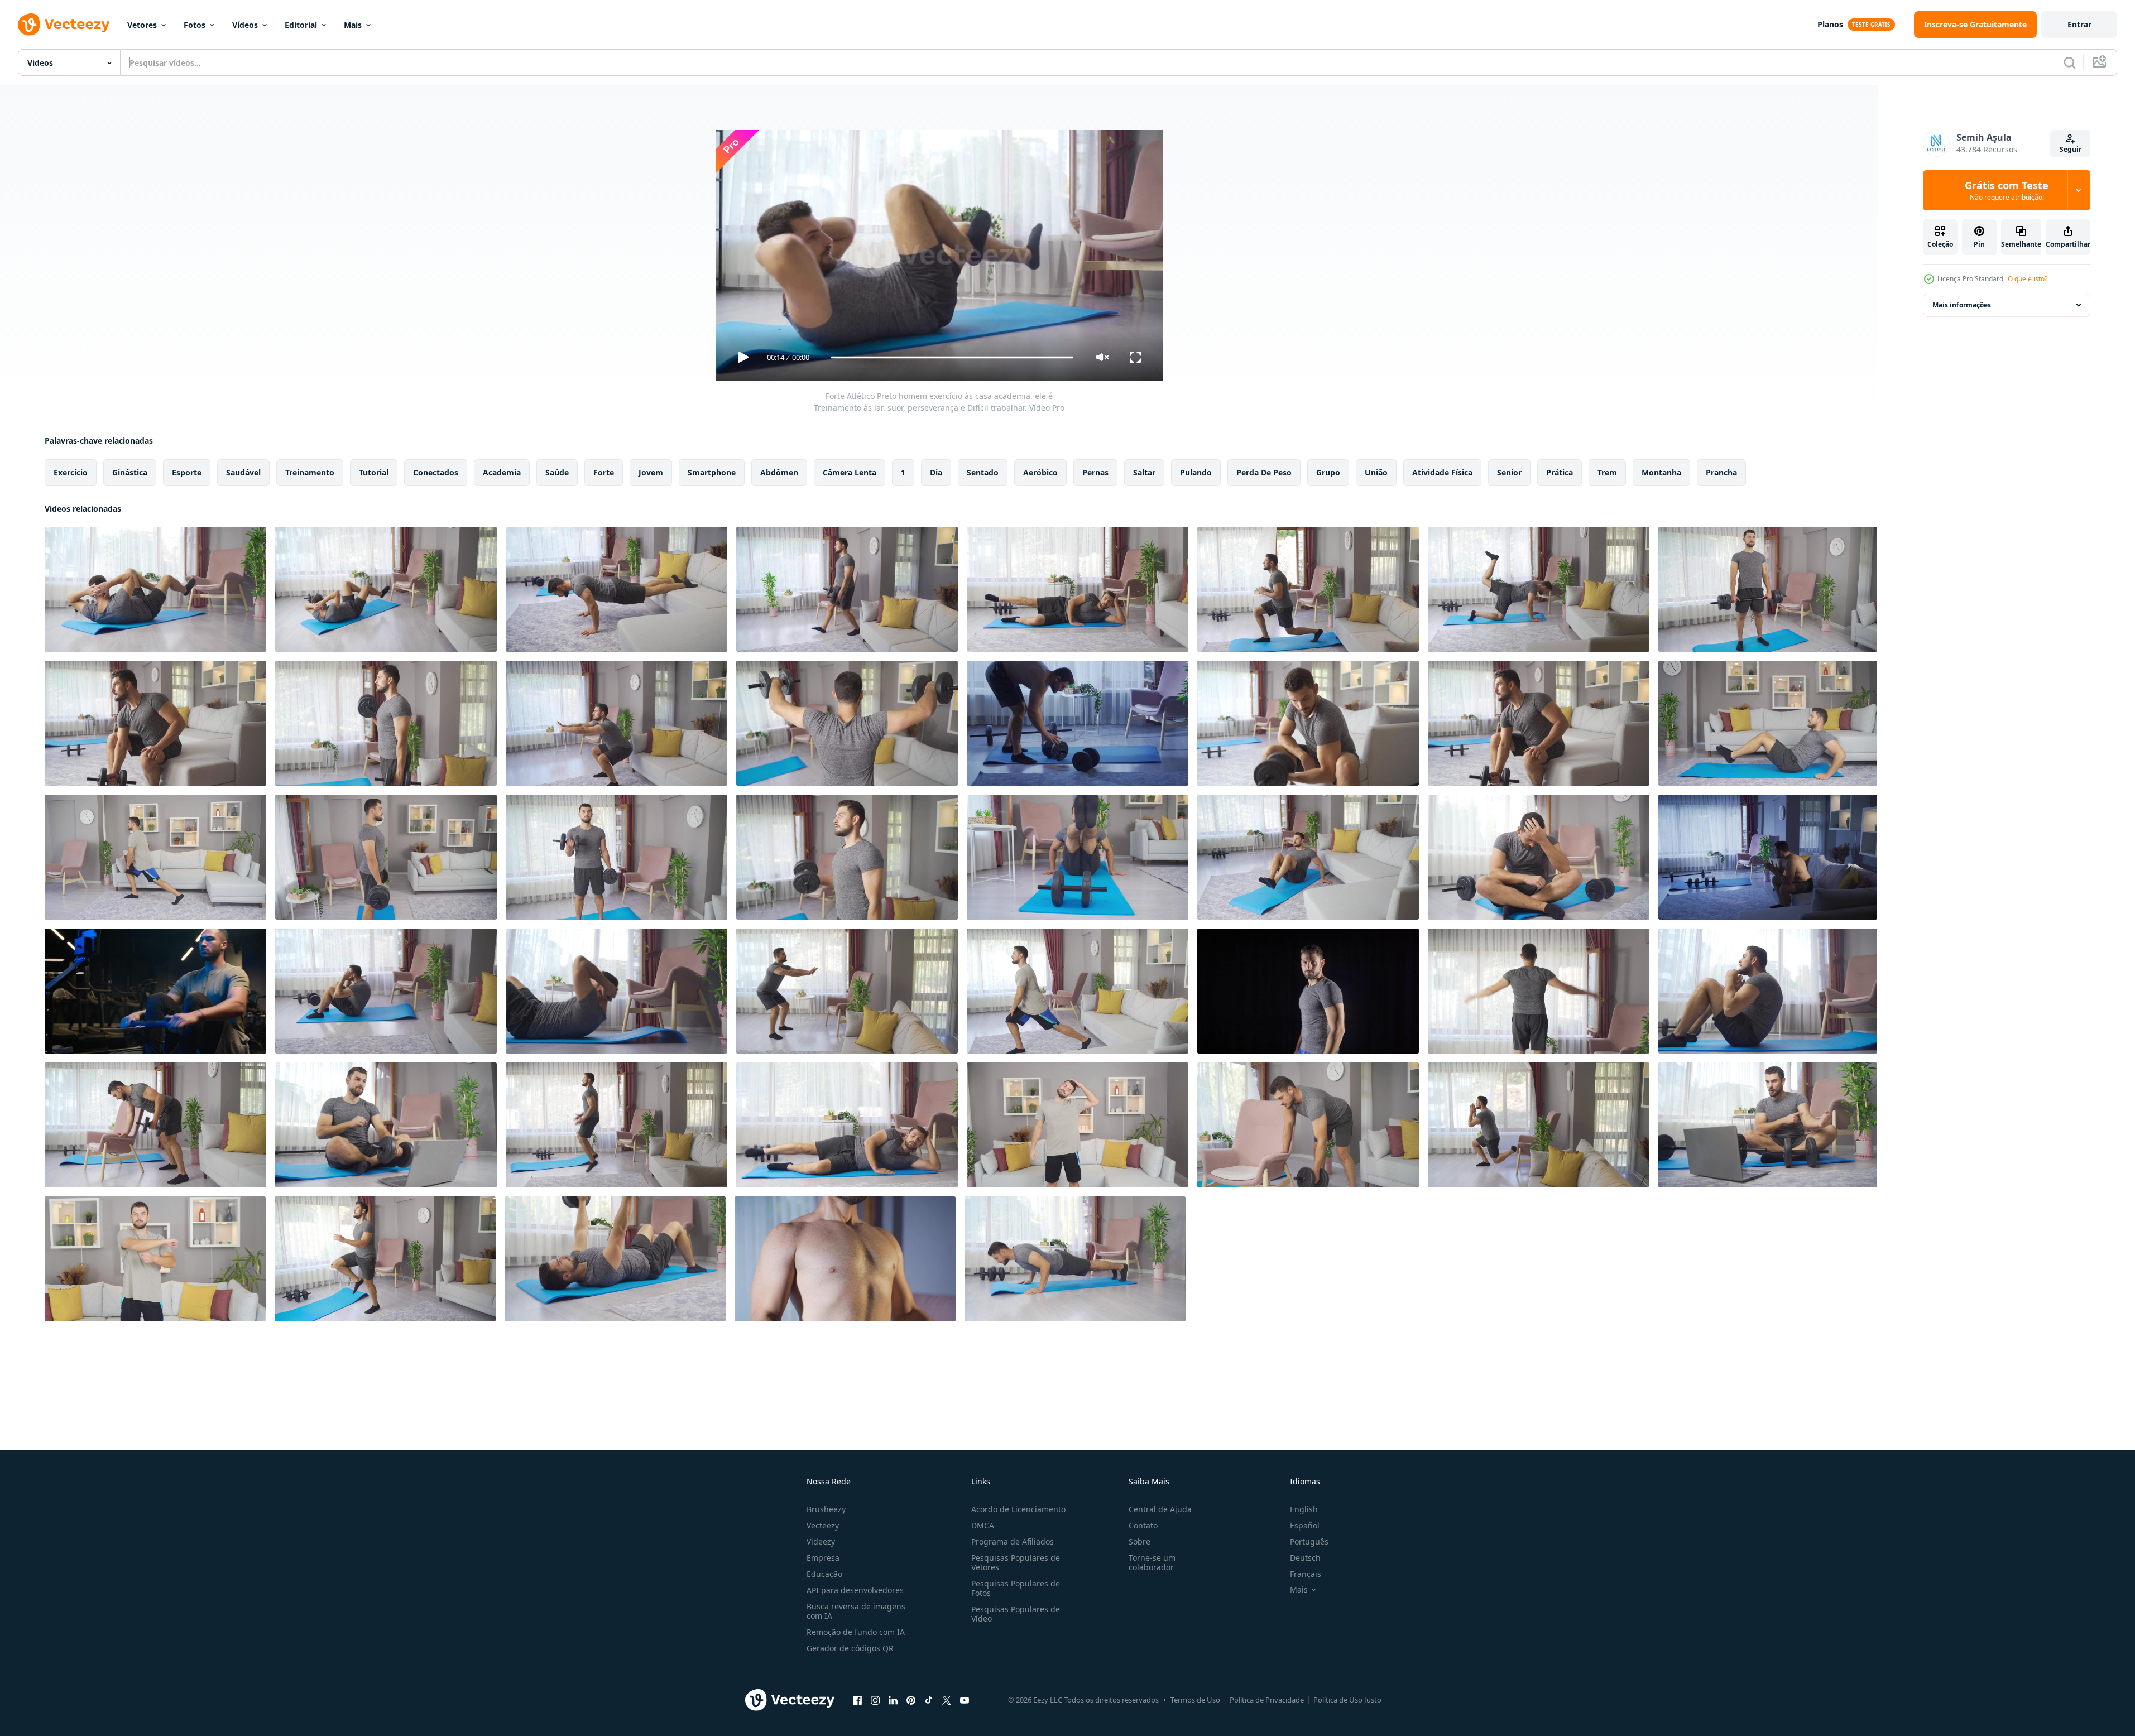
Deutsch (1305, 1558)
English (1304, 1509)
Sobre (1140, 1542)
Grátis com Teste (2007, 190)
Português (1309, 1542)
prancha (1721, 472)
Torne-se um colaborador (1152, 1562)
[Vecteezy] (64, 25)
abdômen (779, 472)
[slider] (952, 357)
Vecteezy (823, 1525)
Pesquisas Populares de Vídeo (1016, 1614)
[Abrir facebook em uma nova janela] (857, 1700)
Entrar (2079, 24)
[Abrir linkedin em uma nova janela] (893, 1700)
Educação (824, 1574)
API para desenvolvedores (855, 1590)
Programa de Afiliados (1013, 1542)
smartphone (712, 472)
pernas (1095, 472)
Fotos (195, 25)
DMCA (983, 1525)
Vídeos (245, 25)
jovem (651, 472)
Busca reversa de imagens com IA (856, 1611)
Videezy (821, 1542)
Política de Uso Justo (1347, 1700)
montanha (1661, 472)
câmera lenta (850, 472)
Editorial (301, 25)
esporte (187, 472)
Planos (1830, 24)
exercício (71, 472)
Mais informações (1962, 305)
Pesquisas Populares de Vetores (1016, 1562)
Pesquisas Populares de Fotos (1016, 1588)
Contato (1143, 1525)
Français (1306, 1574)
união (1376, 472)
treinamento (310, 472)
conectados (436, 472)
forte (604, 472)
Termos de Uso (1195, 1700)
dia (936, 472)
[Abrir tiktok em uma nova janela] (929, 1700)
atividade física (1442, 472)
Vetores (142, 25)
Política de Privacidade (1267, 1700)
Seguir (2071, 149)
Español (1305, 1525)
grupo (1328, 472)
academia (502, 472)
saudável (243, 472)
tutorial (374, 472)
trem (1607, 472)
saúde (557, 472)
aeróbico (1040, 472)
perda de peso (1264, 472)
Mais (353, 25)
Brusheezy (826, 1509)
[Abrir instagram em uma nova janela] (875, 1700)
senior (1509, 472)
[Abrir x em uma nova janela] (947, 1700)
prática (1560, 472)
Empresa (823, 1558)
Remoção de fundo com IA (856, 1632)
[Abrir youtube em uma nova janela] (965, 1700)
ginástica (130, 472)
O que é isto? (2028, 279)
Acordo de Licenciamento (1018, 1509)
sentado (983, 472)
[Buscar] (2070, 62)
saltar (1144, 472)
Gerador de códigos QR (850, 1648)
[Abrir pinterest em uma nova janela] (911, 1700)
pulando (1196, 472)
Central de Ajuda (1160, 1509)
